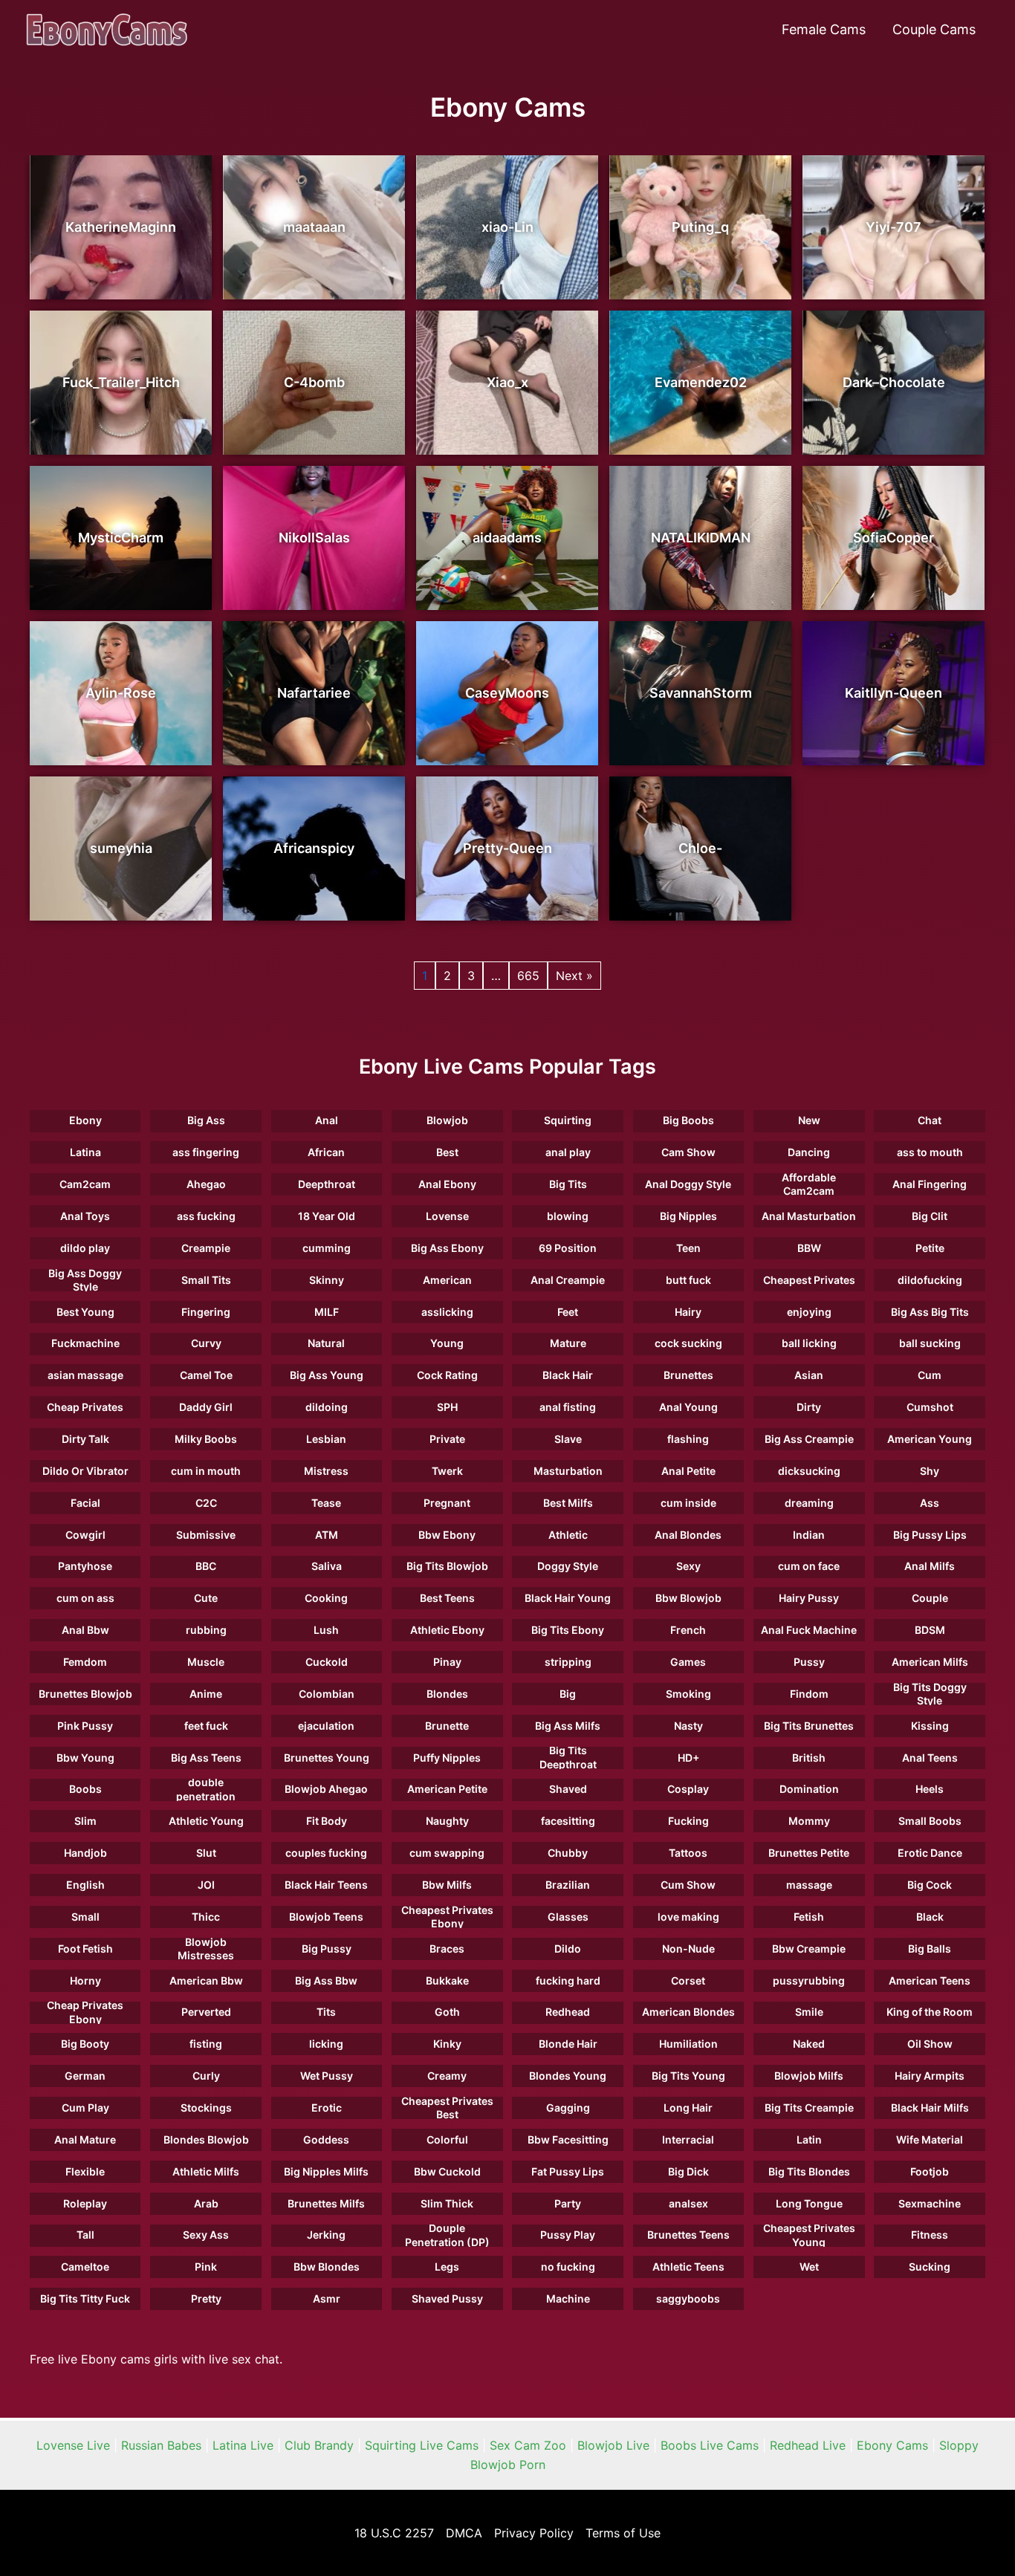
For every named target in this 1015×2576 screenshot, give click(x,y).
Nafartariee (314, 693)
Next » (574, 976)
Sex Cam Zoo (528, 2445)
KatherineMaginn (121, 227)
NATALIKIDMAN (701, 538)
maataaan (314, 227)
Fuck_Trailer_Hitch (121, 382)
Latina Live (243, 2445)
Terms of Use (623, 2533)
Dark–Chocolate (894, 382)
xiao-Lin (507, 227)
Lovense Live (73, 2445)
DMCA (464, 2533)
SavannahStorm (701, 693)
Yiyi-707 (894, 227)
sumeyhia (121, 848)
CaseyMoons (507, 693)
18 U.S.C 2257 (394, 2533)
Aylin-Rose (121, 693)
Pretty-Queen (507, 848)
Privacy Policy (534, 2533)
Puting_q (700, 227)
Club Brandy (319, 2445)
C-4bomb (314, 382)
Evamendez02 (701, 382)
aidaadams (507, 538)
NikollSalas (314, 538)
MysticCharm (121, 538)
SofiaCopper (894, 538)
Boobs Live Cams (710, 2445)
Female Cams (824, 29)
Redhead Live (808, 2445)
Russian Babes (161, 2445)
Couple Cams (934, 29)
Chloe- (700, 848)
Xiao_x (507, 382)
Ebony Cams (892, 2445)
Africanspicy (314, 848)
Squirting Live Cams (422, 2445)
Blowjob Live (613, 2445)
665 (528, 976)
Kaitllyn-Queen (894, 693)
